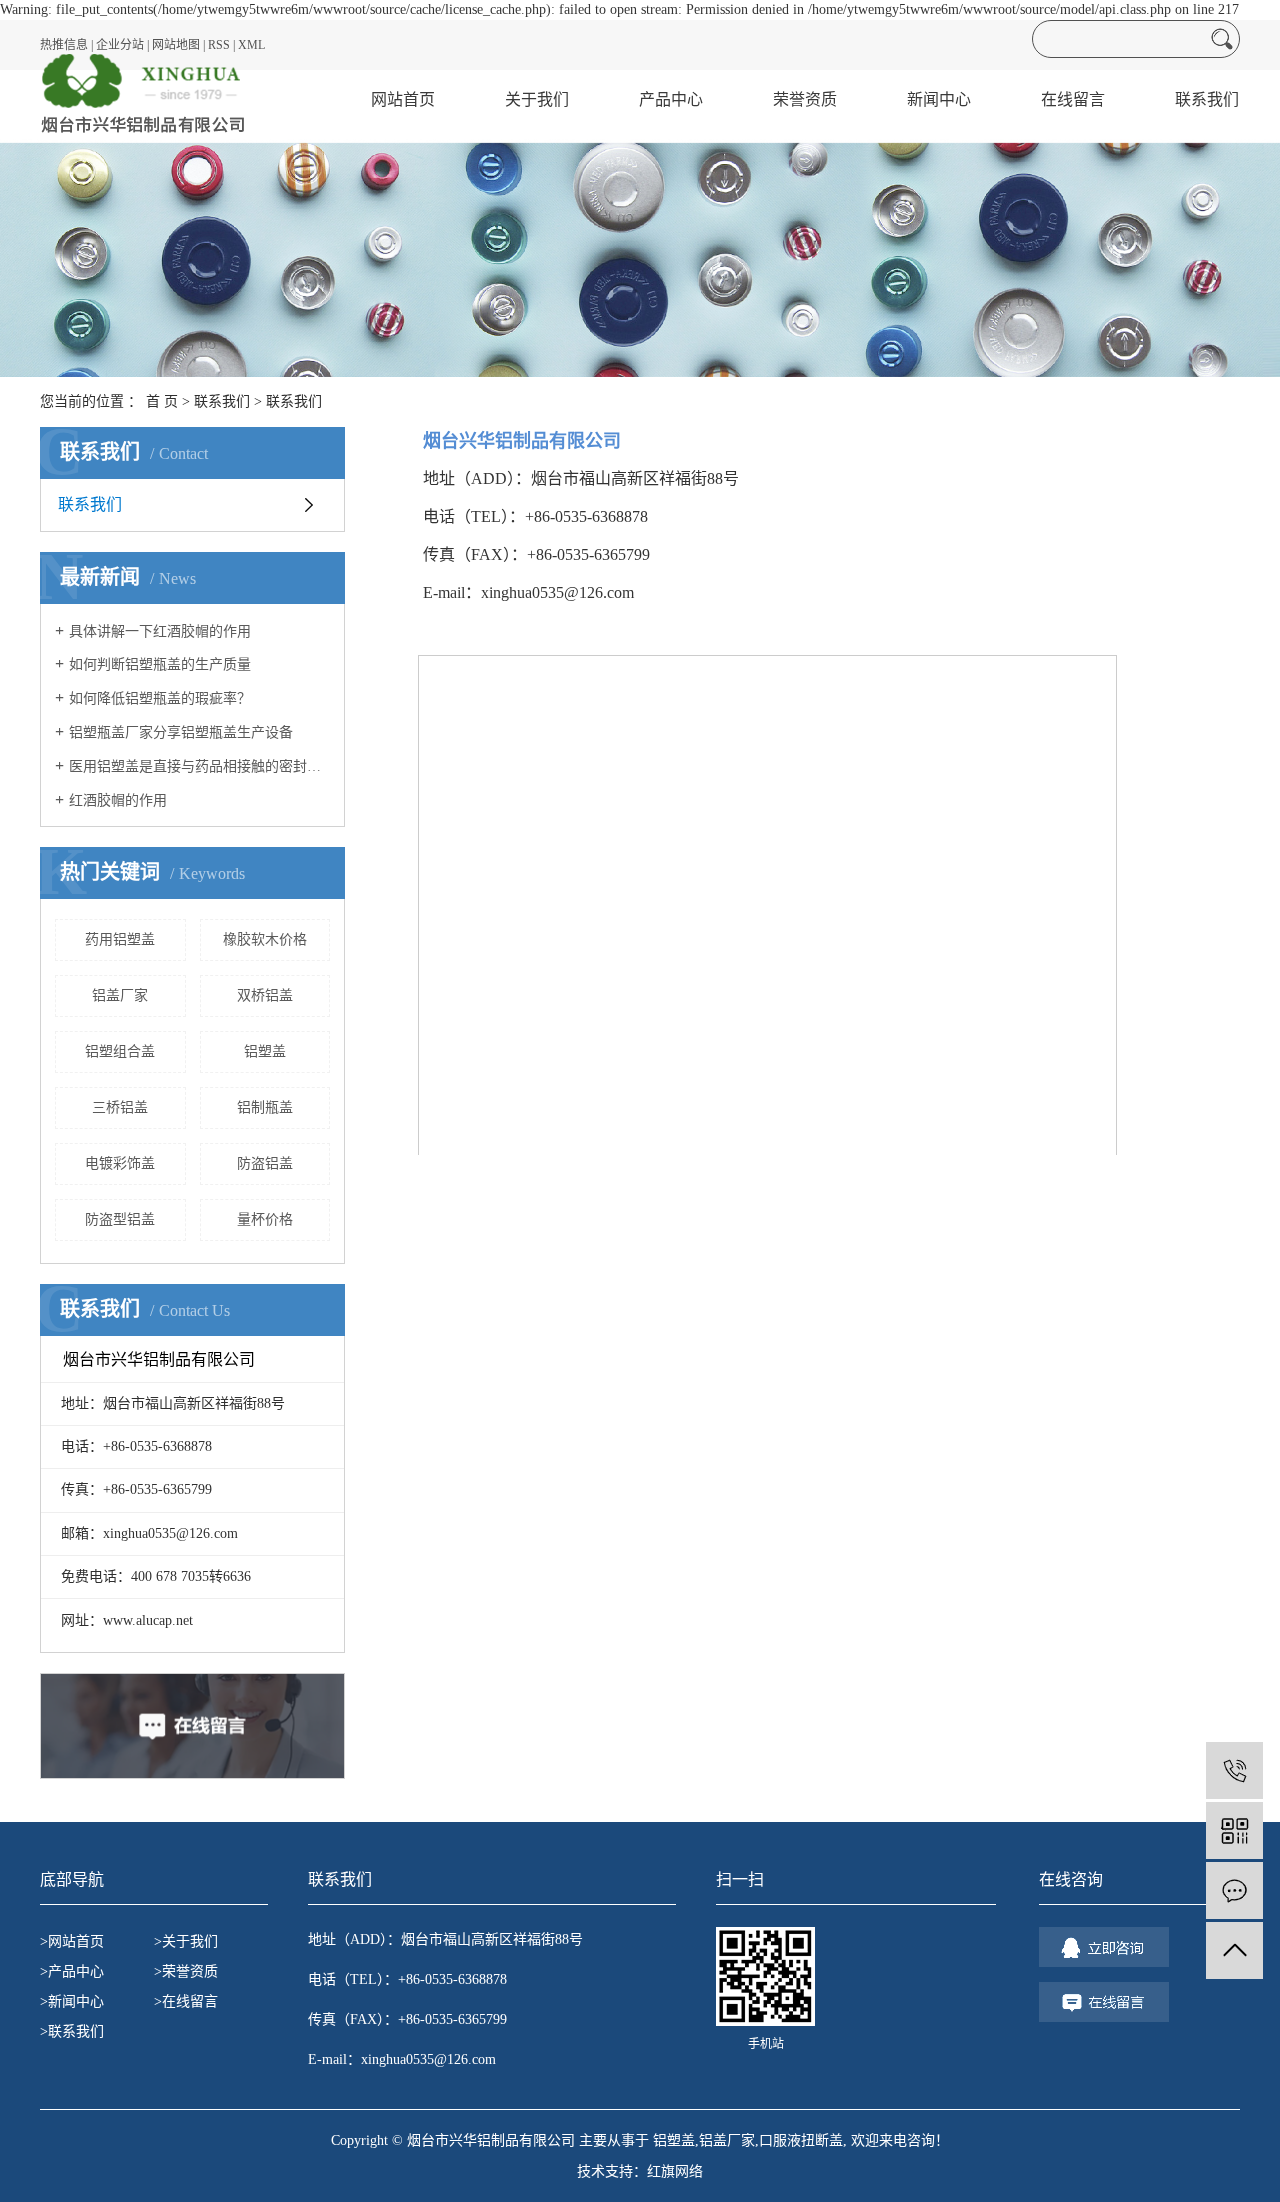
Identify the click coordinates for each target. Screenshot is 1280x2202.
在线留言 (1073, 99)
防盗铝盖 (265, 1163)
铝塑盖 (265, 1051)
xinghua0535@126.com (428, 2059)
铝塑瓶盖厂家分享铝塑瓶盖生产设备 (181, 732)
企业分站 (120, 45)
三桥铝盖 (120, 1107)
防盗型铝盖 (120, 1219)
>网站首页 (72, 1941)
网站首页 (403, 99)
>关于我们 (186, 1941)
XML (251, 45)
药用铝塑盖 (120, 939)
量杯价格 (265, 1219)
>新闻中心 (72, 2001)
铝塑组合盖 (120, 1051)
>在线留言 (186, 2001)
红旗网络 (675, 2171)
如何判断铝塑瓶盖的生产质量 (160, 664)
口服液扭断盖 (801, 2140)
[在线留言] (1234, 1890)
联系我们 (1207, 99)
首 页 (162, 401)
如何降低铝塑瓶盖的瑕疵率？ (160, 698)
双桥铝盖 (265, 995)
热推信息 (64, 45)
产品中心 (671, 99)
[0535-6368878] (1234, 1770)
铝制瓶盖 (265, 1107)
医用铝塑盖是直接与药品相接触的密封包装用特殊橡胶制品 (199, 766)
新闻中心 (939, 99)
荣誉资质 (805, 99)
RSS (219, 45)
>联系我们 (72, 2031)
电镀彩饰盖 (120, 1163)
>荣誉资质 (186, 1971)
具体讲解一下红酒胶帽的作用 (160, 631)
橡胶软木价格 (265, 939)
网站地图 (176, 45)
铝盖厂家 (120, 995)
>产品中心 (72, 1971)
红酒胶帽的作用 (118, 800)
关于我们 (537, 99)
